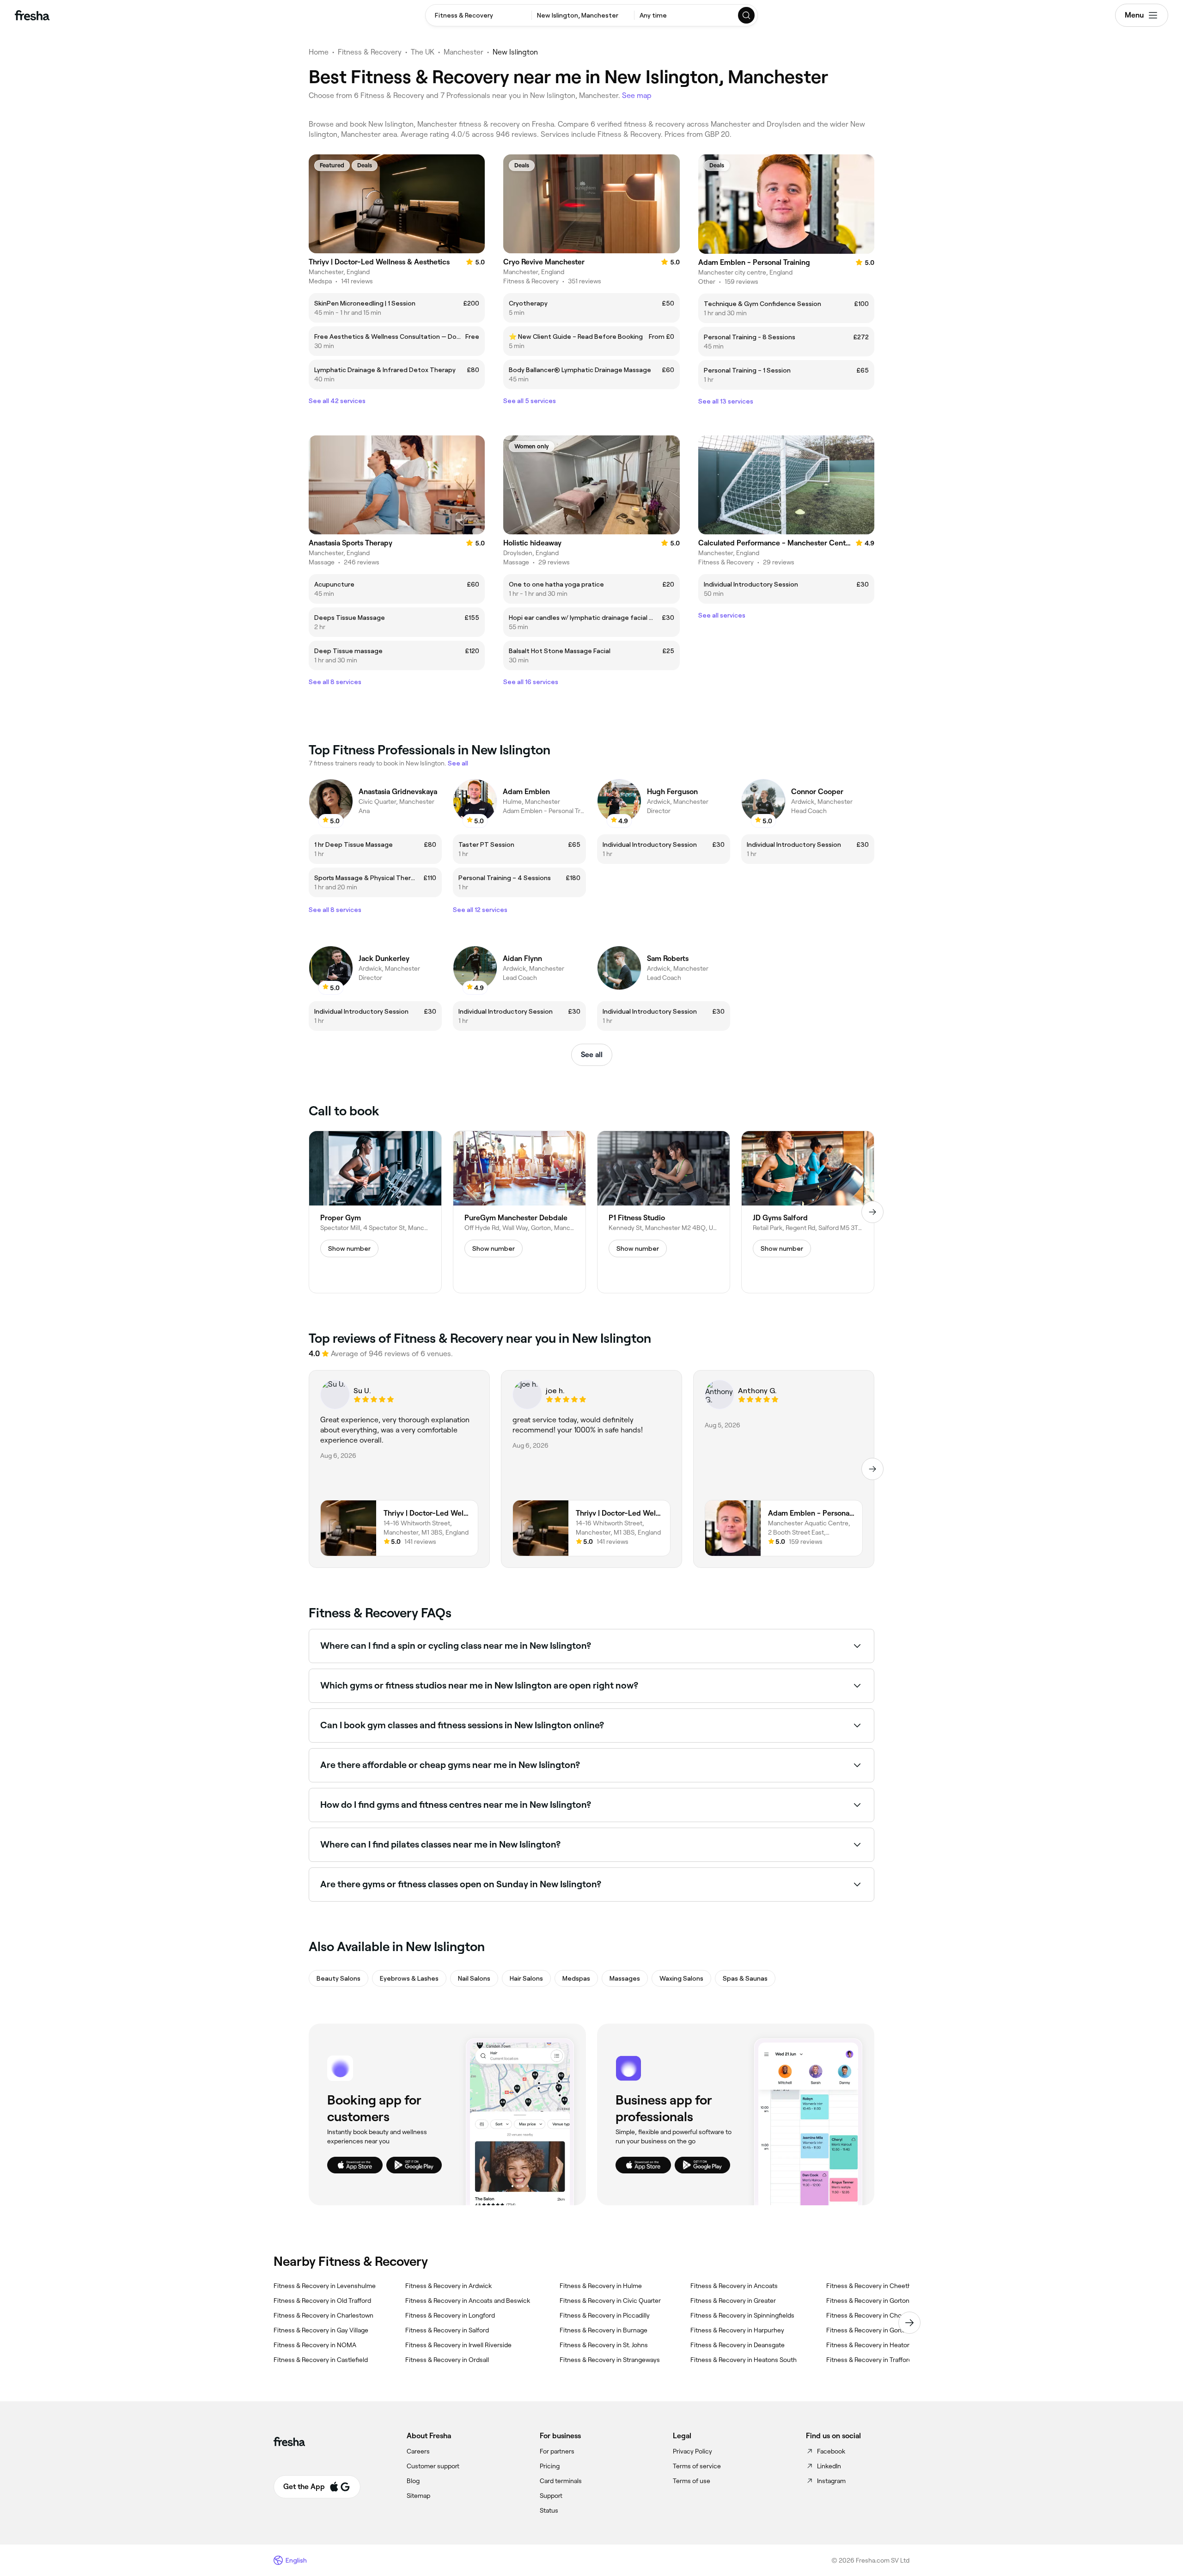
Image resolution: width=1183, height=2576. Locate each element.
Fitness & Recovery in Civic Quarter (610, 2301)
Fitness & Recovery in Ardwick (448, 2286)
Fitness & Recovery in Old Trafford (322, 2301)
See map (637, 95)
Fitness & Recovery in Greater (733, 2301)
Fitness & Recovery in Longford (450, 2315)
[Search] (747, 15)
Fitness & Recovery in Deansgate (738, 2345)
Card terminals (561, 2481)
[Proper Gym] (375, 1212)
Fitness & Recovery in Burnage (604, 2330)
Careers (418, 2451)
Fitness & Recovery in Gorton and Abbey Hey (890, 2301)
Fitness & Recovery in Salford (447, 2330)
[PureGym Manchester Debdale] (519, 1212)
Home (319, 52)
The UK (423, 52)
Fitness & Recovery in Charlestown (323, 2315)
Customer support (433, 2466)
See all (592, 1055)
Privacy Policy (692, 2451)
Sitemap (418, 2496)
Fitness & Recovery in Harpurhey (737, 2330)
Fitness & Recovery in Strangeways (610, 2360)
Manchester (463, 52)
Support (551, 2496)
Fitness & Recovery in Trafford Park (876, 2360)
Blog (413, 2481)
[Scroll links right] (909, 2323)
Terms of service (697, 2466)
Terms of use (692, 2481)
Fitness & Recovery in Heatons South (744, 2360)
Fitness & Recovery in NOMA (315, 2345)
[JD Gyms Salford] (808, 1212)
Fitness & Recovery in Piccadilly (605, 2315)
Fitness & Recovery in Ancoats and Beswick (468, 2301)
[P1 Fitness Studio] (664, 1212)
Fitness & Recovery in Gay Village (321, 2330)
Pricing (550, 2466)
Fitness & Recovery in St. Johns (604, 2345)
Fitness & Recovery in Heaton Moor (877, 2345)
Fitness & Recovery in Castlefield (321, 2360)
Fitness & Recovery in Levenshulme (325, 2286)
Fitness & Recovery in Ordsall (447, 2360)
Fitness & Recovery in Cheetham (873, 2286)
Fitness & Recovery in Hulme (601, 2286)
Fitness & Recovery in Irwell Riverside (458, 2345)
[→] (872, 1212)
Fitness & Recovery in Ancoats (734, 2286)
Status (549, 2510)
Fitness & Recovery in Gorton (868, 2330)
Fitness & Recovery (370, 52)
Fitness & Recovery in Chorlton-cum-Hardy (889, 2315)
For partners (557, 2451)
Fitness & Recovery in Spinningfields (742, 2315)
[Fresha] (32, 15)
